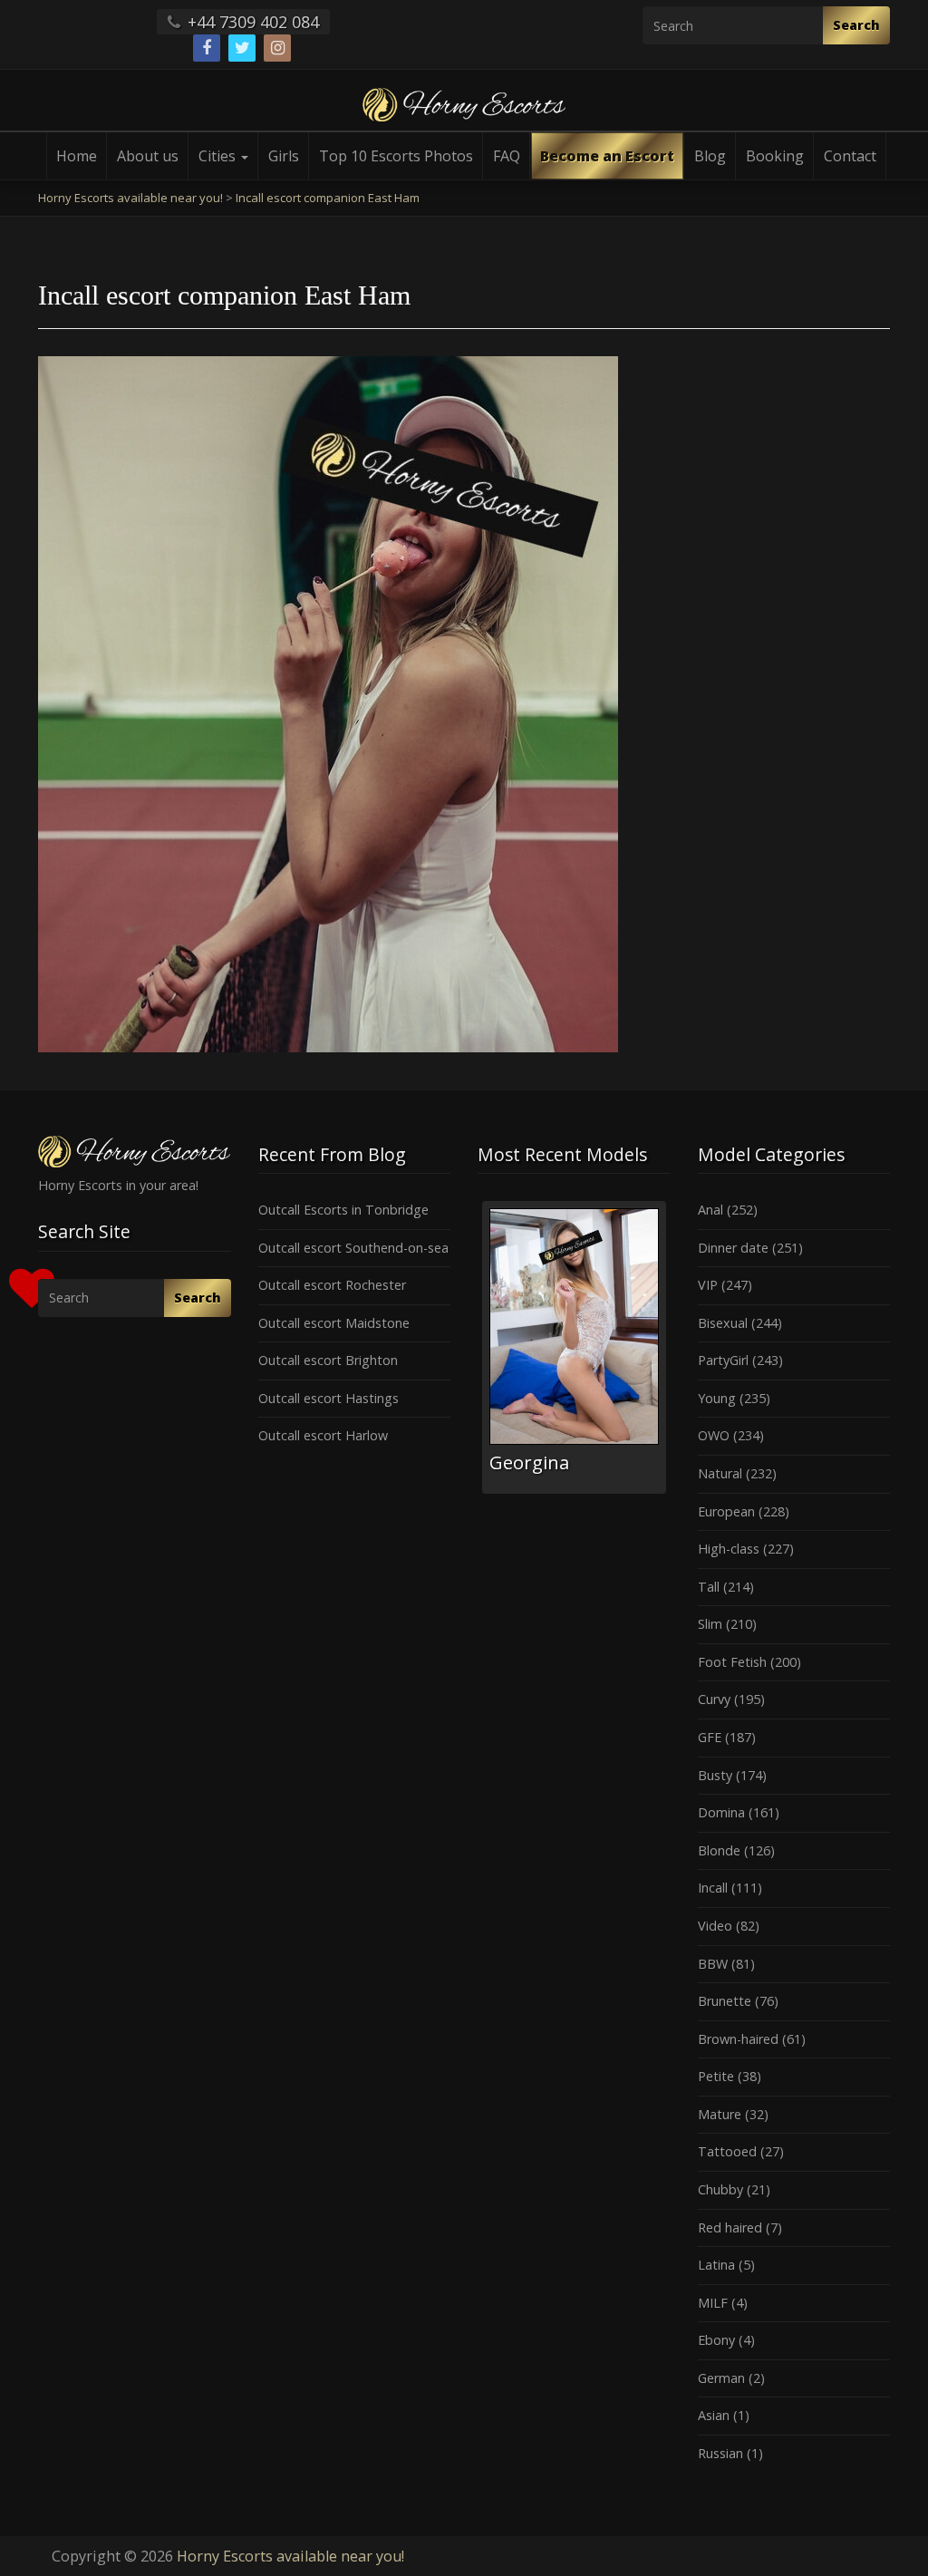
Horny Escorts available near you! (290, 2556)
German (721, 2378)
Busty (715, 1775)
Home (77, 156)
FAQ (507, 156)
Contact (850, 156)
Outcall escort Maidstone (334, 1323)
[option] (574, 1347)
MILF (713, 2303)
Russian (720, 2453)
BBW (713, 1964)
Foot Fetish (732, 1662)
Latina (716, 2265)
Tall (709, 1587)
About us (148, 156)
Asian (714, 2415)
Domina (721, 1812)
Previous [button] (478, 1354)
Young (717, 1398)
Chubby (720, 2189)
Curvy (714, 1699)
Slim (710, 1624)
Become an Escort (607, 156)
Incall (713, 1888)
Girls (284, 156)
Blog (710, 156)
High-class (729, 1549)
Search (856, 25)
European (726, 1511)
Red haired (730, 2227)
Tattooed (727, 2151)
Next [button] (671, 1354)
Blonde (719, 1850)
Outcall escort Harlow (323, 1435)
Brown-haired (738, 2039)
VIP (708, 1285)
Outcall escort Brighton (328, 1360)
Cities (219, 156)
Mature (720, 2114)
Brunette (725, 2001)
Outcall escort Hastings (329, 1398)
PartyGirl (723, 1360)
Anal (710, 1210)
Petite (716, 2076)
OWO (714, 1435)
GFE (710, 1737)
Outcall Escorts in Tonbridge (343, 1210)
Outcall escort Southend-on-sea (353, 1248)
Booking (775, 156)
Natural (720, 1473)
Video (715, 1926)
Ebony (716, 2340)
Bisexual (723, 1323)
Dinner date (733, 1248)
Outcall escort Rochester (332, 1285)
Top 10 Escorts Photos (396, 156)
